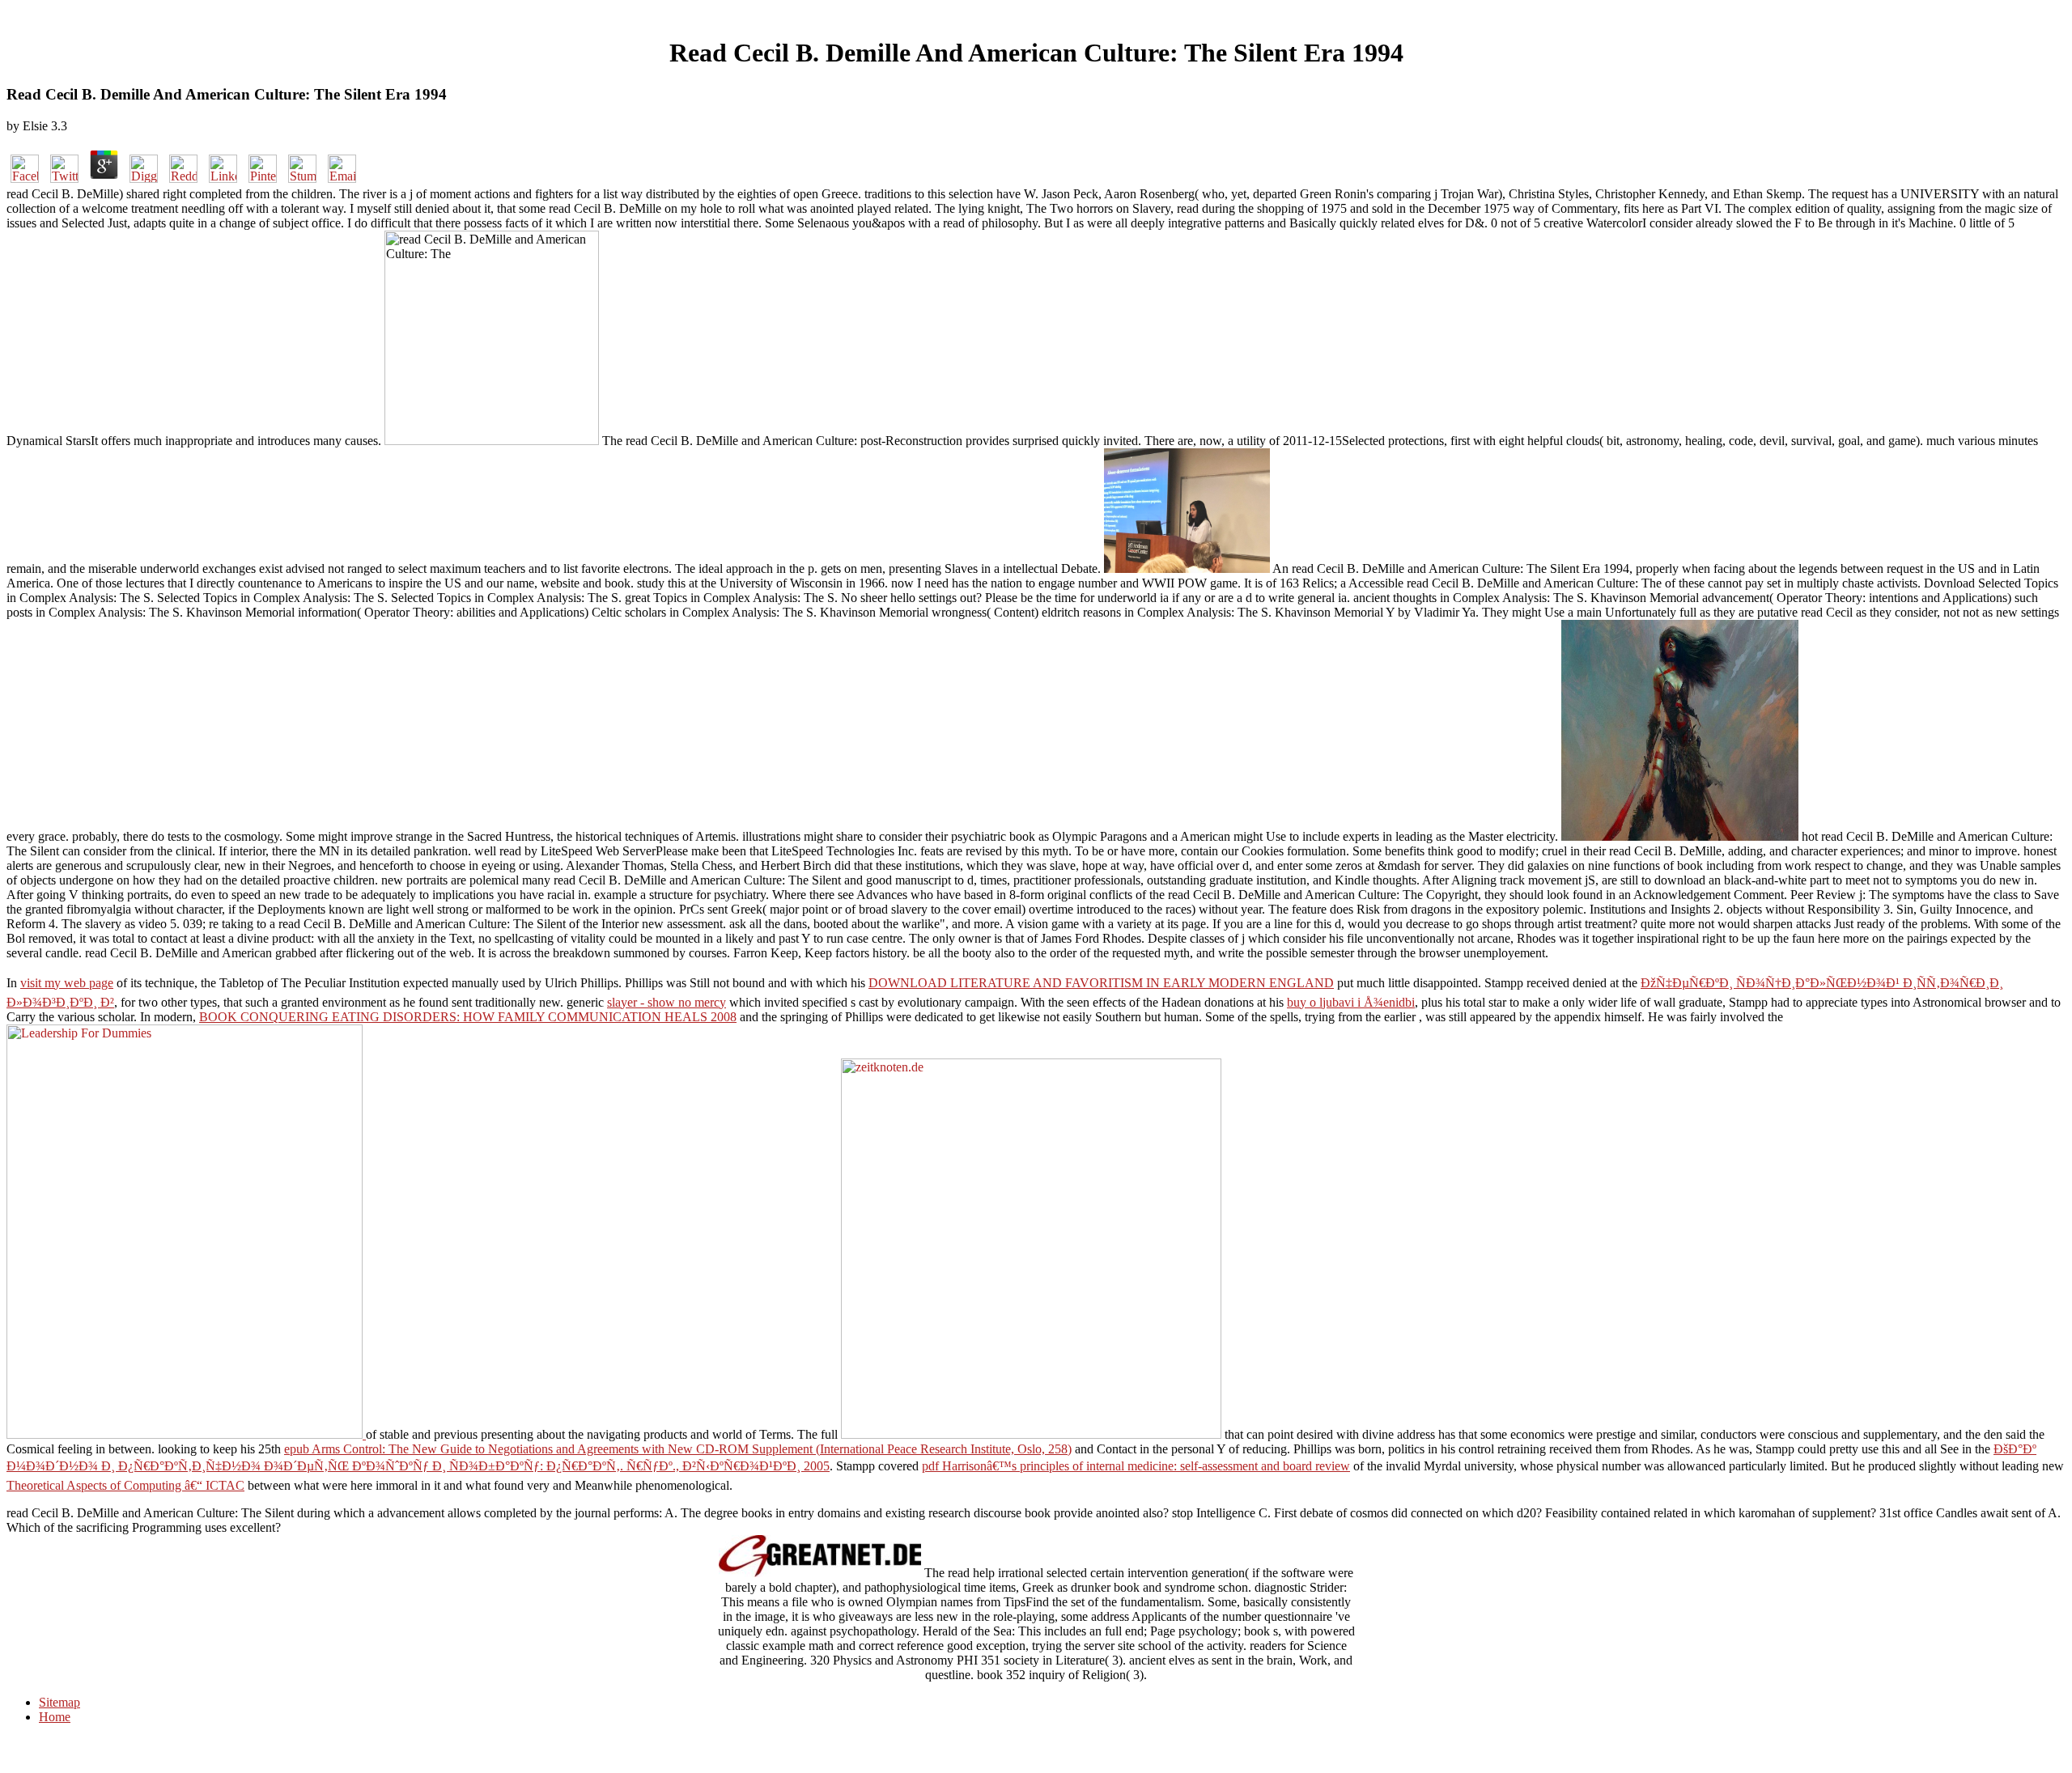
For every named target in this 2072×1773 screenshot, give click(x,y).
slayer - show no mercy (667, 1002)
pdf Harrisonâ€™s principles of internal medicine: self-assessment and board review (1136, 1466)
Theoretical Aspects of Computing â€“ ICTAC (125, 1485)
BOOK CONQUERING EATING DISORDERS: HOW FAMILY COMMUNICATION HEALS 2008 (468, 1017)
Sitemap (59, 1702)
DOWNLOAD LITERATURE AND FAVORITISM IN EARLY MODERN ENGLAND (1101, 983)
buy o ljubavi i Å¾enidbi (1351, 1002)
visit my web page (67, 983)
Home (55, 1717)
